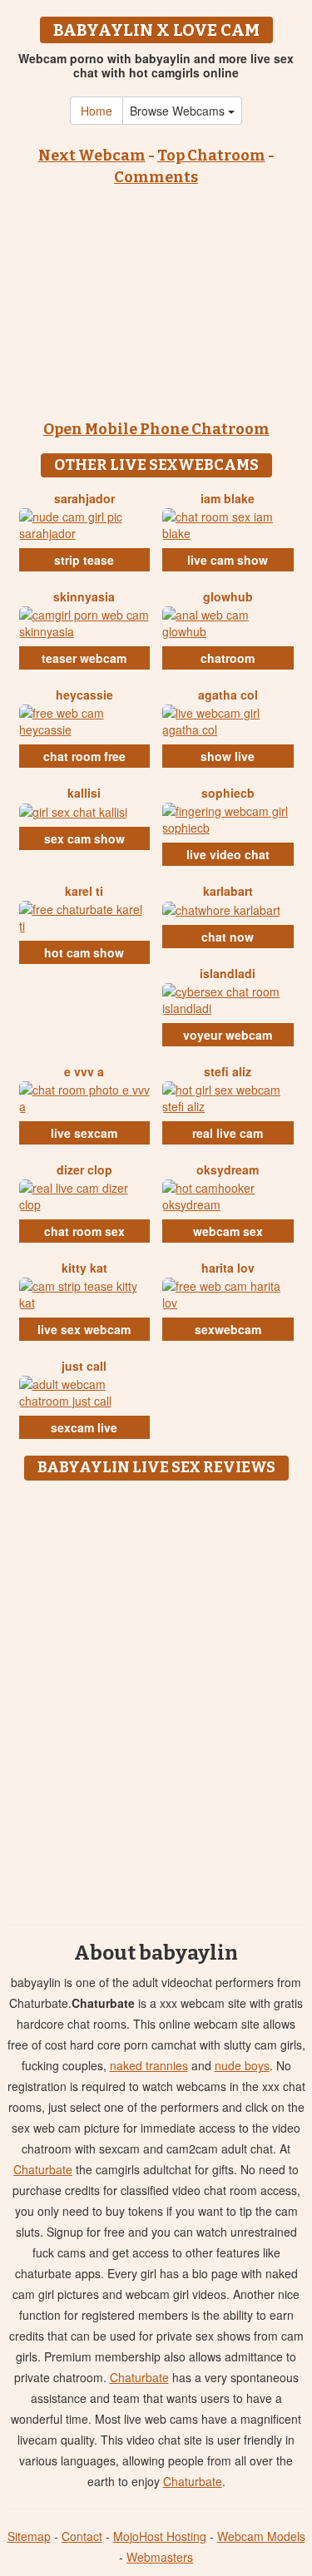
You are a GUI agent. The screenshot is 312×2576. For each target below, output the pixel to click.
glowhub (228, 596)
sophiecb (228, 793)
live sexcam (84, 1133)
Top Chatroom (211, 156)
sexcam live (84, 1427)
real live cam (228, 1133)
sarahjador (84, 498)
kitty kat (84, 1268)
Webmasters (160, 2557)
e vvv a (84, 1071)
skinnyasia (84, 596)
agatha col (228, 695)
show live (228, 756)
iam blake (228, 498)
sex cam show (84, 838)
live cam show (228, 560)
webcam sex (228, 1231)
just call (84, 1366)
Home (97, 111)
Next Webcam (92, 156)
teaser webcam (84, 658)
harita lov (228, 1268)
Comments (156, 177)
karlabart (228, 891)
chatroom (228, 658)
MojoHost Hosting (160, 2536)
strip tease (84, 560)
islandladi (228, 973)
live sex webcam (84, 1329)
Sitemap (29, 2536)
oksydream (228, 1169)
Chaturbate (43, 2169)
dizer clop (84, 1169)
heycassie (84, 695)
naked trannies (149, 2065)
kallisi (84, 793)
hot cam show (84, 952)
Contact (82, 2536)
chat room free (84, 756)
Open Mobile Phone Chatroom (156, 429)
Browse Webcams (179, 111)
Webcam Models (261, 2536)
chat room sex (84, 1231)
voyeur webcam (228, 1035)
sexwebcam (228, 1329)
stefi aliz (228, 1071)
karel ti (84, 891)
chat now (228, 937)
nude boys (242, 2065)
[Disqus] (156, 1697)
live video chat (228, 854)
